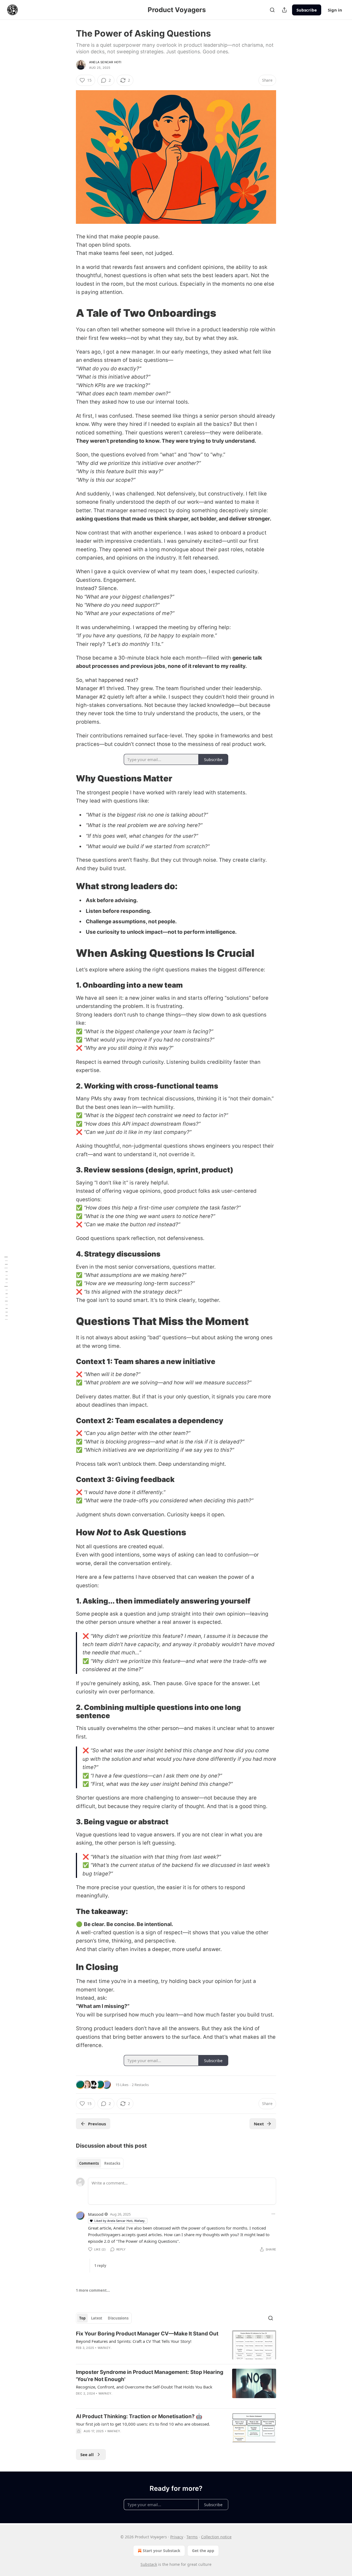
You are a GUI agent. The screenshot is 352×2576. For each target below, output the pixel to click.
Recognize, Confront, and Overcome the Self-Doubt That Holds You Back (144, 2387)
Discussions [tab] (118, 2318)
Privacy (177, 2537)
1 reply (100, 2266)
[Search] (272, 10)
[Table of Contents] (6, 1288)
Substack (149, 2564)
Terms (192, 2537)
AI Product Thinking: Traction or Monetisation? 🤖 (139, 2416)
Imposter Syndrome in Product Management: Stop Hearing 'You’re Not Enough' (150, 2376)
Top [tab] (82, 2318)
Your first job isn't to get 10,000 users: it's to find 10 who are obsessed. (143, 2424)
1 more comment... (93, 2290)
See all (87, 2454)
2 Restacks (140, 2085)
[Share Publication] (284, 10)
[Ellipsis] (273, 2214)
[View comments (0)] (130, 2438)
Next (259, 2124)
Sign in (335, 10)
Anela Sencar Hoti (105, 62)
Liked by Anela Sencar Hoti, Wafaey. (120, 2221)
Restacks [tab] (112, 2163)
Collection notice (216, 2537)
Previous (97, 2124)
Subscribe (307, 10)
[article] (176, 2345)
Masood (96, 2214)
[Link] (68, 313)
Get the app (203, 2551)
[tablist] (100, 2163)
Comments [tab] (89, 2163)
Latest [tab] (97, 2318)
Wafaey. (105, 2348)
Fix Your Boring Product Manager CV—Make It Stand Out (147, 2334)
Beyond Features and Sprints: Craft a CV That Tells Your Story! (134, 2341)
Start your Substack (162, 2551)
